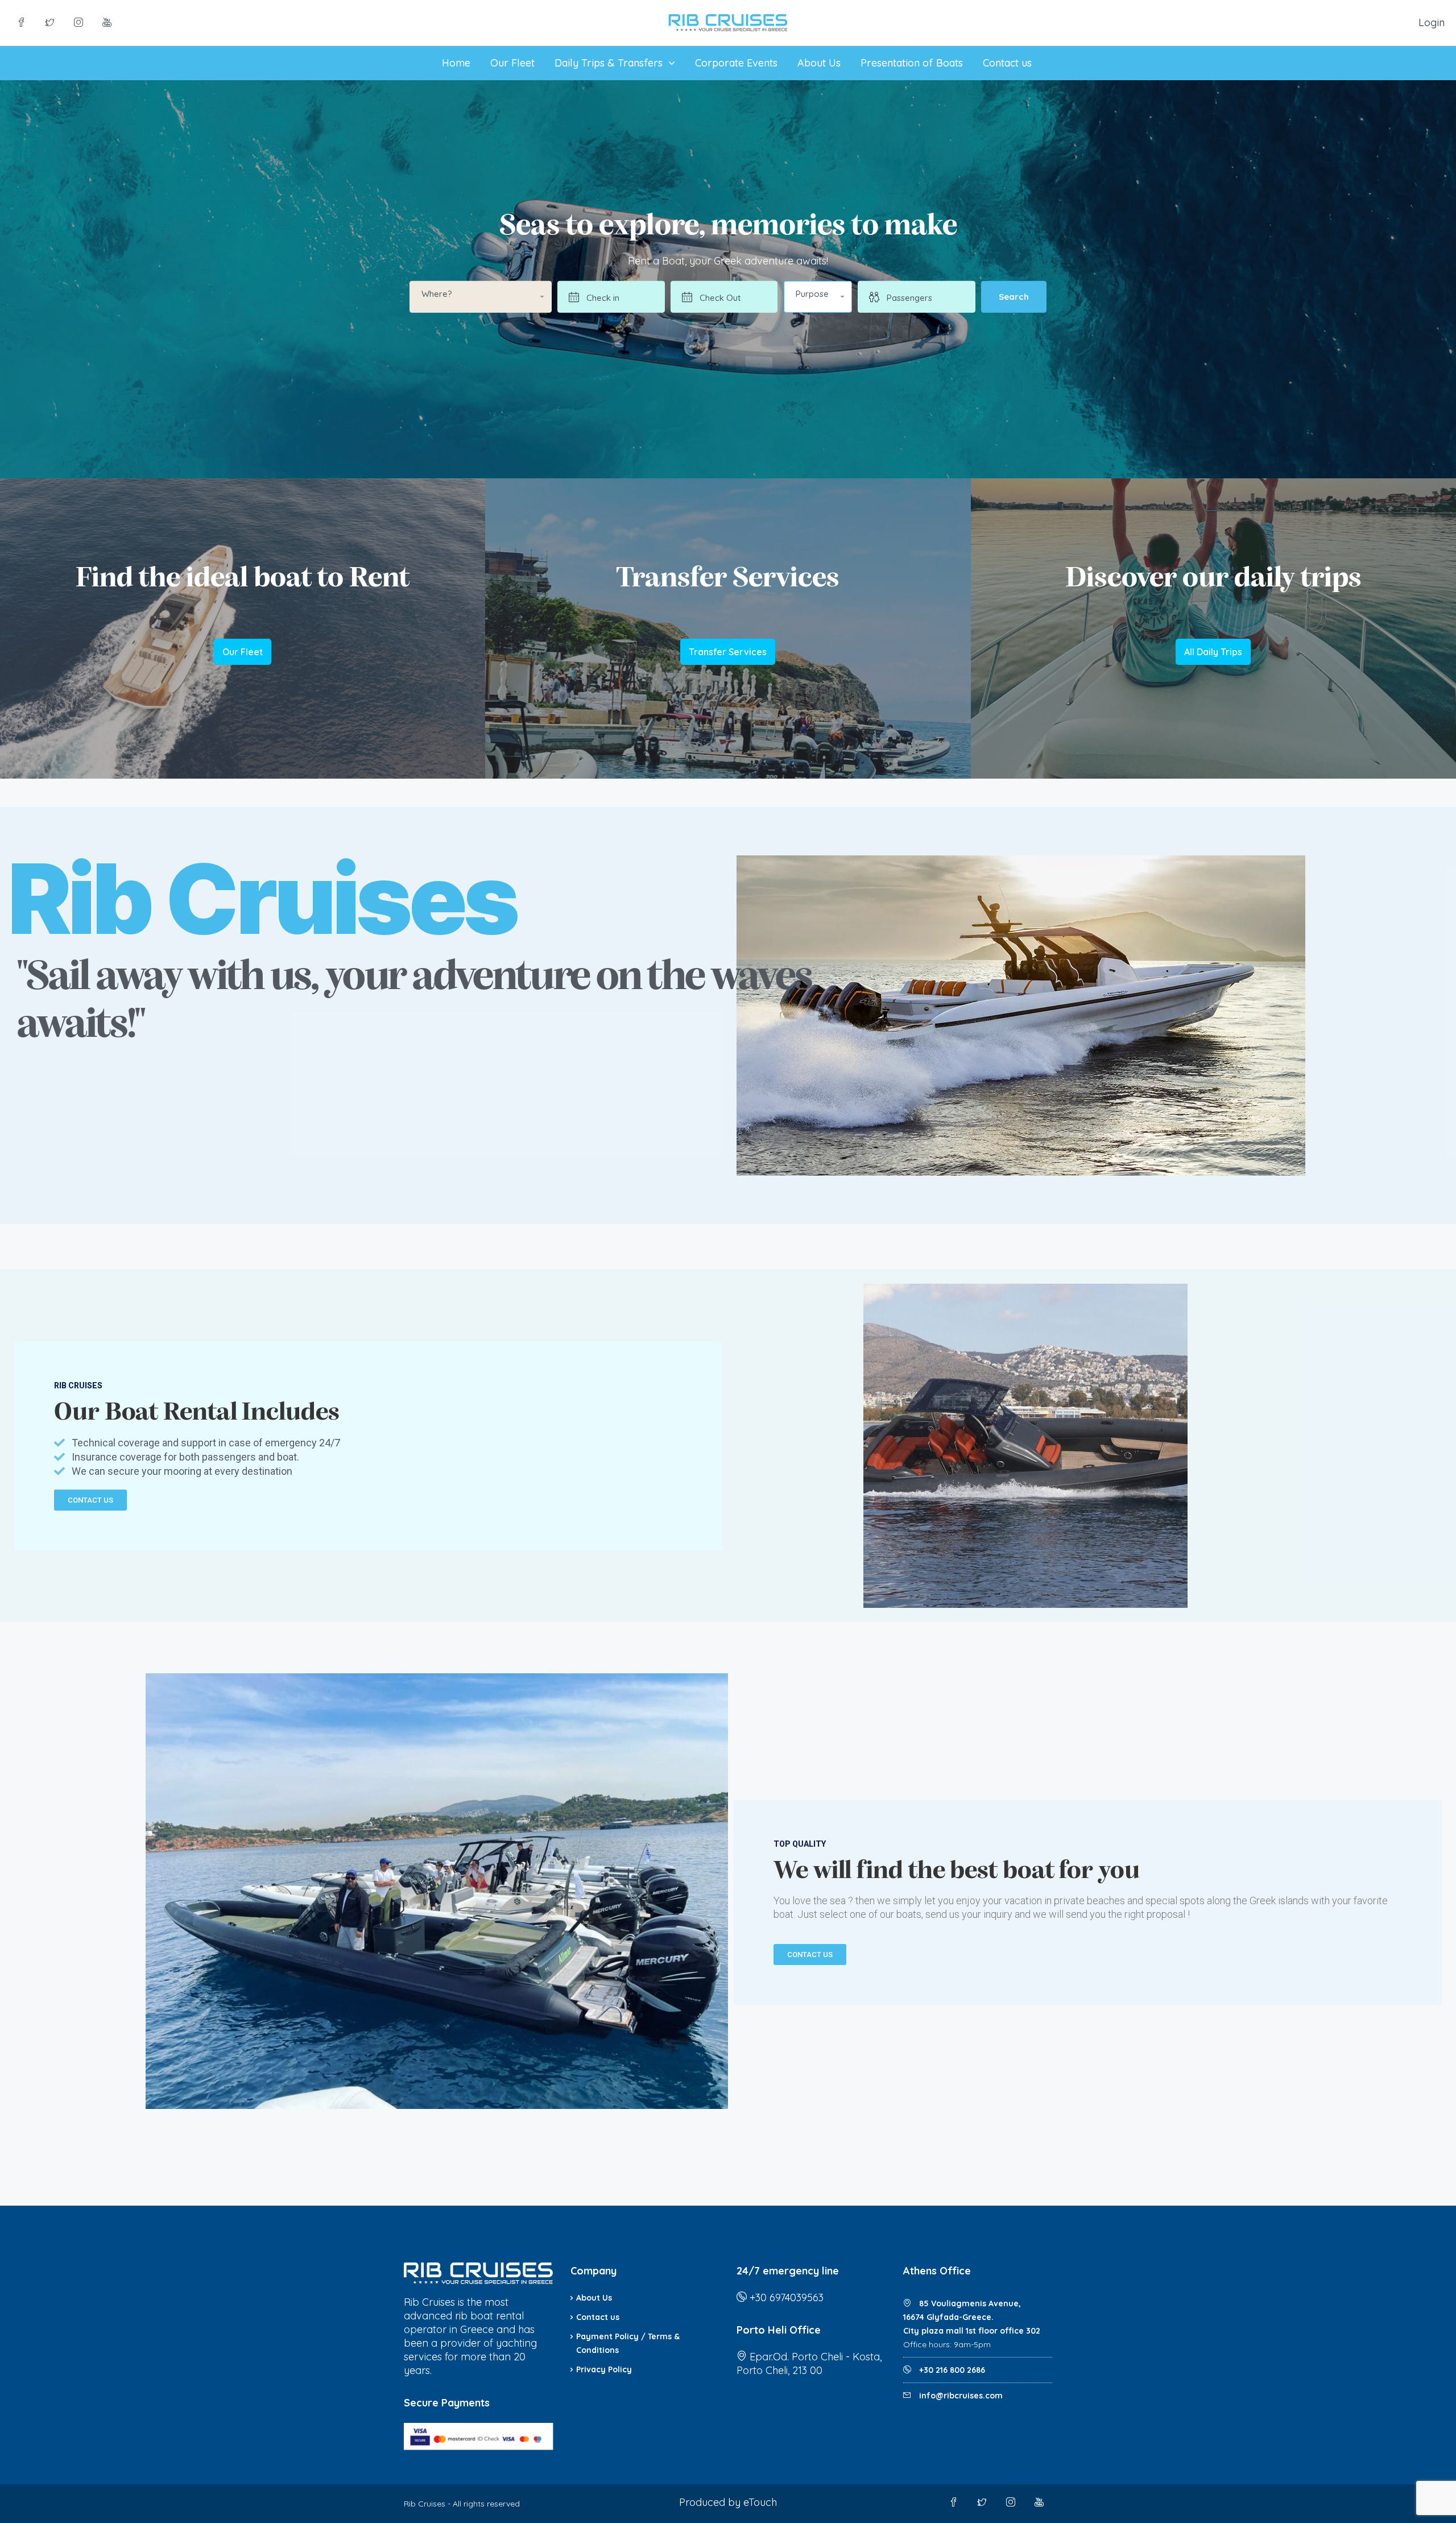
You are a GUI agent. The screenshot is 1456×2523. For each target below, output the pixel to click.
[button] (818, 297)
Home (456, 63)
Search (1014, 297)
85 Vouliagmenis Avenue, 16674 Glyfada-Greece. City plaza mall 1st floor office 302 (972, 2317)
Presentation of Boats (912, 63)
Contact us (1007, 63)
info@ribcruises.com (961, 2396)
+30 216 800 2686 (951, 2370)
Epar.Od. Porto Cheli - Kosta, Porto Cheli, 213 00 (809, 2363)
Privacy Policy (604, 2369)
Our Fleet (512, 63)
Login (1432, 22)
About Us (819, 63)
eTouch (760, 2502)
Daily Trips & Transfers (609, 63)
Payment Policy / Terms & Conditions (628, 2343)
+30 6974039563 (787, 2297)
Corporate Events (736, 63)
